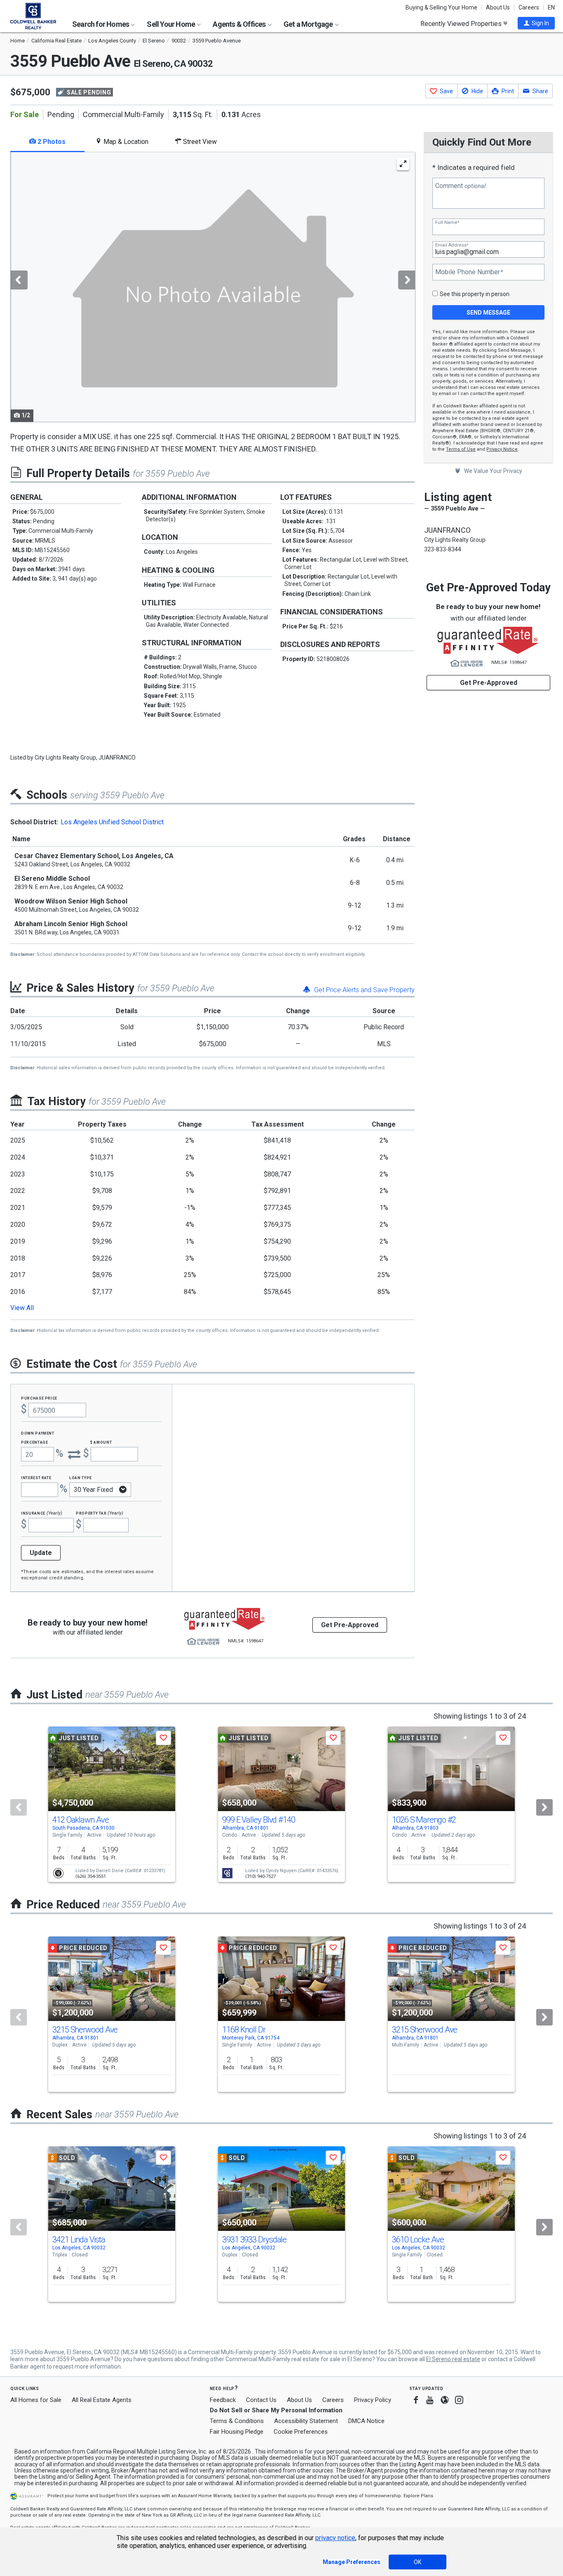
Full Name (447, 222)
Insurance (42, 1513)
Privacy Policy (373, 2400)
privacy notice (335, 2538)
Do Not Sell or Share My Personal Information (276, 2410)
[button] (536, 23)
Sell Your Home (171, 24)
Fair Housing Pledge (237, 2432)
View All (22, 1308)
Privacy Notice (502, 449)
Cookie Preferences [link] (301, 2432)
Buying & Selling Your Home (441, 7)
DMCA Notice (366, 2421)
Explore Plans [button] (418, 2496)
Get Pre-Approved (489, 683)
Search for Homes (101, 24)
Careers (529, 7)
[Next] (544, 1807)
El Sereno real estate (453, 2359)
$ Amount (101, 1442)
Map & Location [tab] (125, 142)
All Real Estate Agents (102, 2400)
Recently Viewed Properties (462, 24)
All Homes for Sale (36, 2400)
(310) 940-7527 (260, 1876)
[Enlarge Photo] (403, 164)
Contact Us (261, 2400)
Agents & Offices (240, 24)
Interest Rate (36, 1477)
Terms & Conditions (237, 2421)
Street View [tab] (199, 142)
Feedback (223, 2400)
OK (418, 2562)
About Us (498, 7)
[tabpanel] (212, 287)
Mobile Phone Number (469, 272)
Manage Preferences (352, 2562)
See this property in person (475, 294)
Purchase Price (39, 1398)
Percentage (35, 1442)
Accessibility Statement (306, 2421)
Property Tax (100, 1513)
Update (41, 1553)
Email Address (452, 245)
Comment (460, 186)
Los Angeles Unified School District (112, 822)
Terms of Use (461, 449)
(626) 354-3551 (91, 1876)
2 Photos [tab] (51, 142)
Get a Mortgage (309, 24)
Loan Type (81, 1477)
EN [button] (551, 7)
